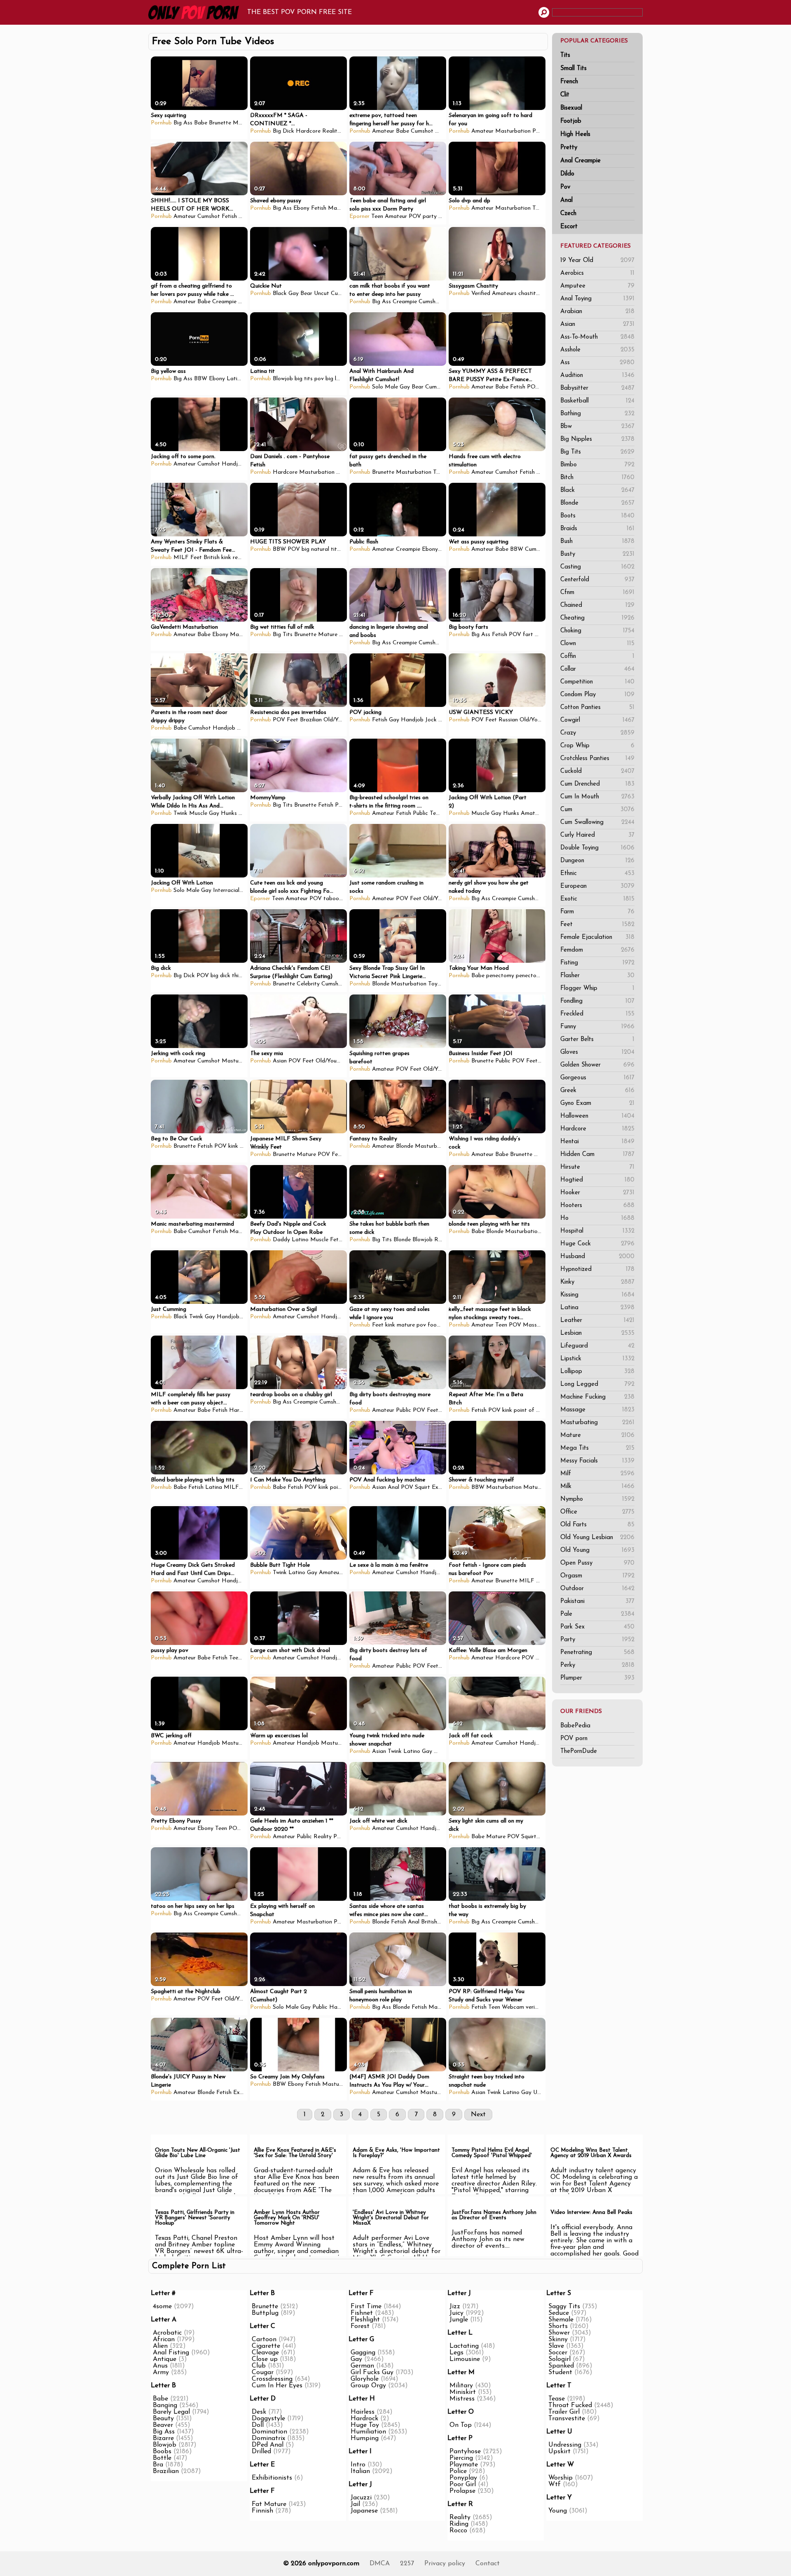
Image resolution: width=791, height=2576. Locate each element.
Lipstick (597, 1359)
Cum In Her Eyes (277, 2386)
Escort (569, 227)
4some (162, 2307)
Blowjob (283, 379)
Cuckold (597, 771)
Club (259, 2366)
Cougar (263, 2372)
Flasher (597, 976)
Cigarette (266, 2346)
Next (478, 2115)
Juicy (456, 2313)
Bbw (597, 427)
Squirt (422, 1487)
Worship (560, 2478)
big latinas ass (344, 379)
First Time (366, 2307)
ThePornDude (579, 1751)
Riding (459, 2524)
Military (461, 2386)
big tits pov (309, 379)
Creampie (224, 302)
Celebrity (308, 984)
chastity (529, 294)
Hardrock (364, 2419)
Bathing (597, 414)
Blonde (597, 503)
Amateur (383, 131)
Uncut (322, 294)
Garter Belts (597, 1040)
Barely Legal (171, 2412)
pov (421, 1325)
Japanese (364, 2511)
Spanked (561, 2366)
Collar (597, 669)
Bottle (162, 2458)
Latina (597, 1308)
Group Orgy (368, 2386)
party (430, 216)
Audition (597, 376)
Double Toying (597, 848)
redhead (243, 558)
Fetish (229, 216)
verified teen (541, 2007)
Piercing (461, 2458)
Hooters (597, 1206)
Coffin (597, 656)
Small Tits (573, 69)
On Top (461, 2425)
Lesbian (597, 1333)
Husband (597, 1257)
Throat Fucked (570, 2405)
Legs (456, 2353)
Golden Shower (597, 1065)
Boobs (162, 2452)
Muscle (198, 813)
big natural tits (321, 549)
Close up (265, 2359)
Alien (160, 2346)
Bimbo (597, 465)
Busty (597, 554)
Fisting (597, 963)
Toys (538, 208)
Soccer (558, 2353)
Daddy (281, 1240)
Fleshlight (365, 2320)
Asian (597, 324)
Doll (258, 2425)
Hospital (597, 1231)
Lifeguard (597, 1346)
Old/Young (337, 720)
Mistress (462, 2399)
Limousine (465, 2359)
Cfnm (597, 593)
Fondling (597, 1001)
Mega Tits (597, 1448)
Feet (597, 925)
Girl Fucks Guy (372, 2372)
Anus (160, 2366)
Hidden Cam (597, 1155)
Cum (597, 810)
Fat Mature (269, 2504)
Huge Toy (365, 2425)
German (362, 2366)
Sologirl (559, 2359)
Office (597, 1512)
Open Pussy (597, 1563)
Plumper (597, 1678)
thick (238, 976)
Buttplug (265, 2313)
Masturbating (597, 1423)
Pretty (569, 148)
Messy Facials (597, 1461)
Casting (597, 567)
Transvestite (567, 2419)
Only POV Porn (196, 12)
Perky (597, 1665)
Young (558, 2511)
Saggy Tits (564, 2307)
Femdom (597, 950)
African (164, 2340)
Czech (568, 214)
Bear (306, 294)
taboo (331, 899)
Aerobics (597, 273)
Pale (597, 1614)
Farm (597, 912)
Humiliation (368, 2432)
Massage (597, 1410)
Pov (565, 187)
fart (528, 635)
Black (597, 490)
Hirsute (597, 1167)
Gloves (597, 1052)
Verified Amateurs (494, 294)
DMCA (380, 2564)
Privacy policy (445, 2564)
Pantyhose (465, 2452)
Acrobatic (167, 2333)
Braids (597, 529)
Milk (597, 1487)
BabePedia (575, 1726)
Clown (597, 644)
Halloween (597, 1116)
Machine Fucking (597, 1397)
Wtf (555, 2485)
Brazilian (311, 720)
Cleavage (265, 2353)
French (569, 82)
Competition (597, 682)
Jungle (459, 2320)
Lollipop (597, 1372)
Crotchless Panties (597, 759)
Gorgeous (597, 1078)
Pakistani (597, 1602)
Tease (557, 2399)
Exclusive (443, 1487)
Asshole (597, 350)
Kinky (597, 1282)
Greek (597, 1091)
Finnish (262, 2511)
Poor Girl (463, 2485)
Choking (597, 631)
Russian (508, 720)
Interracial (226, 890)
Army (161, 2372)
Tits (565, 55)
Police (458, 2471)
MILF (240, 123)
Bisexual (571, 108)
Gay (294, 294)
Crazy (597, 733)
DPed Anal (268, 2445)
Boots (597, 516)
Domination (269, 2432)
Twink (180, 813)
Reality (331, 131)
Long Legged (597, 1384)
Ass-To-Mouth (597, 337)
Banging (165, 2405)
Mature (597, 1435)
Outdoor (597, 1589)
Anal (566, 200)
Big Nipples (597, 439)
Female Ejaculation (597, 937)
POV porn (574, 1739)
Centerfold (597, 580)
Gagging (363, 2353)
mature (406, 1325)
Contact (488, 2564)
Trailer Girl (564, 2412)
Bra (158, 2465)
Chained (597, 605)
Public (420, 813)
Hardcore (597, 1129)
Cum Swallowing (597, 822)
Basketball (597, 401)
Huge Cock (597, 1244)
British (212, 558)
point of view (530, 1410)
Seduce (559, 2313)
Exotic (597, 899)
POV (538, 131)
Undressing (565, 2445)
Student (560, 2372)
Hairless (363, 2412)
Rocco (458, 2531)
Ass (597, 363)
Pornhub (161, 123)
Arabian (597, 312)
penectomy (500, 976)
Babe (201, 123)
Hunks (229, 813)
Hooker (597, 1193)
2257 (407, 2564)
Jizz (455, 2307)
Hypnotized (597, 1269)
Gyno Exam (597, 1103)
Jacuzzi (361, 2498)
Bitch (597, 478)
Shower (559, 2333)
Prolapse (462, 2491)
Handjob (233, 464)
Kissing (597, 1295)
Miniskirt (463, 2392)
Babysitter (597, 388)
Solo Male (385, 387)
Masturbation (513, 131)
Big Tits (597, 452)
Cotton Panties (597, 708)
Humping (365, 2438)
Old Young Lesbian (597, 1538)
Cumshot (422, 131)
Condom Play (597, 695)
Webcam (513, 2007)
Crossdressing (272, 2379)
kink (226, 558)
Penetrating (597, 1653)
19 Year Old (597, 261)
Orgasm (597, 1576)
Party (597, 1640)
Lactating (464, 2346)
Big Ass (183, 123)
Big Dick (283, 131)
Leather (597, 1321)
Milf (597, 1474)
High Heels (575, 135)
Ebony (301, 208)
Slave (556, 2346)
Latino (300, 1240)
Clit (565, 95)
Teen (377, 216)
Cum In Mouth (597, 797)
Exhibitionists (272, 2478)
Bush (597, 542)
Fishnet (362, 2313)
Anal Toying (597, 299)
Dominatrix (268, 2438)
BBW (201, 379)
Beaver (163, 2425)
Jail (355, 2504)
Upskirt (559, 2452)
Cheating (597, 618)
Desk (259, 2412)
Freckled (597, 1014)
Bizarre (163, 2438)
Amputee (597, 286)
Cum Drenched (597, 784)
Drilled (261, 2452)
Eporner (359, 216)
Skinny (558, 2340)
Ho (597, 1218)
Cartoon (264, 2340)
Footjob (571, 121)
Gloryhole (365, 2379)
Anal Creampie (580, 161)
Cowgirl (597, 720)
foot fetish (441, 1325)
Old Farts (597, 1525)
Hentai (597, 1142)
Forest (360, 2326)
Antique (165, 2359)
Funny (597, 1027)
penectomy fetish (538, 976)
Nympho (597, 1499)
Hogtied (597, 1180)
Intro (358, 2465)
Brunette (220, 123)
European (597, 886)
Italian (360, 2471)
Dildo (567, 174)
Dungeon (597, 861)
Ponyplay (463, 2478)
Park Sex (597, 1627)
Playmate (464, 2465)
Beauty (163, 2419)
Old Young (597, 1550)
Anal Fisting (171, 2353)
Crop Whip (597, 746)
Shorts (558, 2326)
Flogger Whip (597, 989)
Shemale (561, 2320)
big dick (220, 976)
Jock (431, 720)
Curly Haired (597, 835)
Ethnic (597, 874)
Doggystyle (268, 2419)
